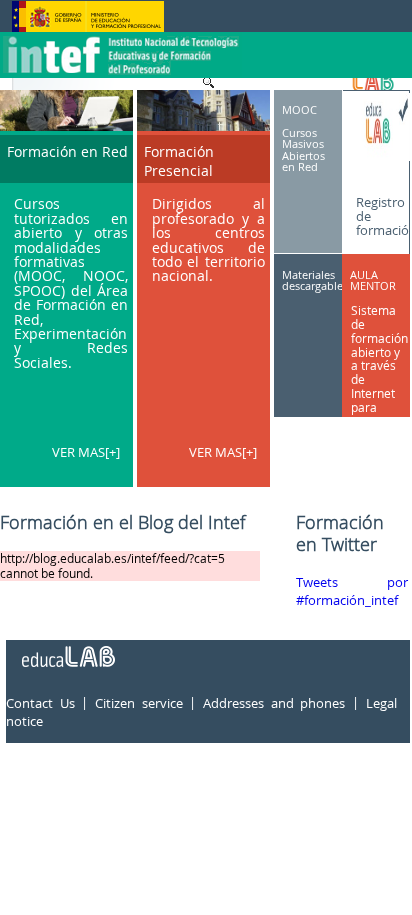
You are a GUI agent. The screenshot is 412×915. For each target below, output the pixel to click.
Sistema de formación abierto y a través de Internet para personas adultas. (379, 372)
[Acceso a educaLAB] (67, 649)
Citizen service (139, 704)
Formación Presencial (179, 161)
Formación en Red (67, 151)
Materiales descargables (315, 280)
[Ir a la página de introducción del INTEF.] (123, 39)
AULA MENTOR (373, 280)
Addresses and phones (274, 704)
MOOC (299, 110)
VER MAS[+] (86, 452)
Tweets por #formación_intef (352, 592)
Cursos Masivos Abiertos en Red (303, 149)
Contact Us (40, 704)
